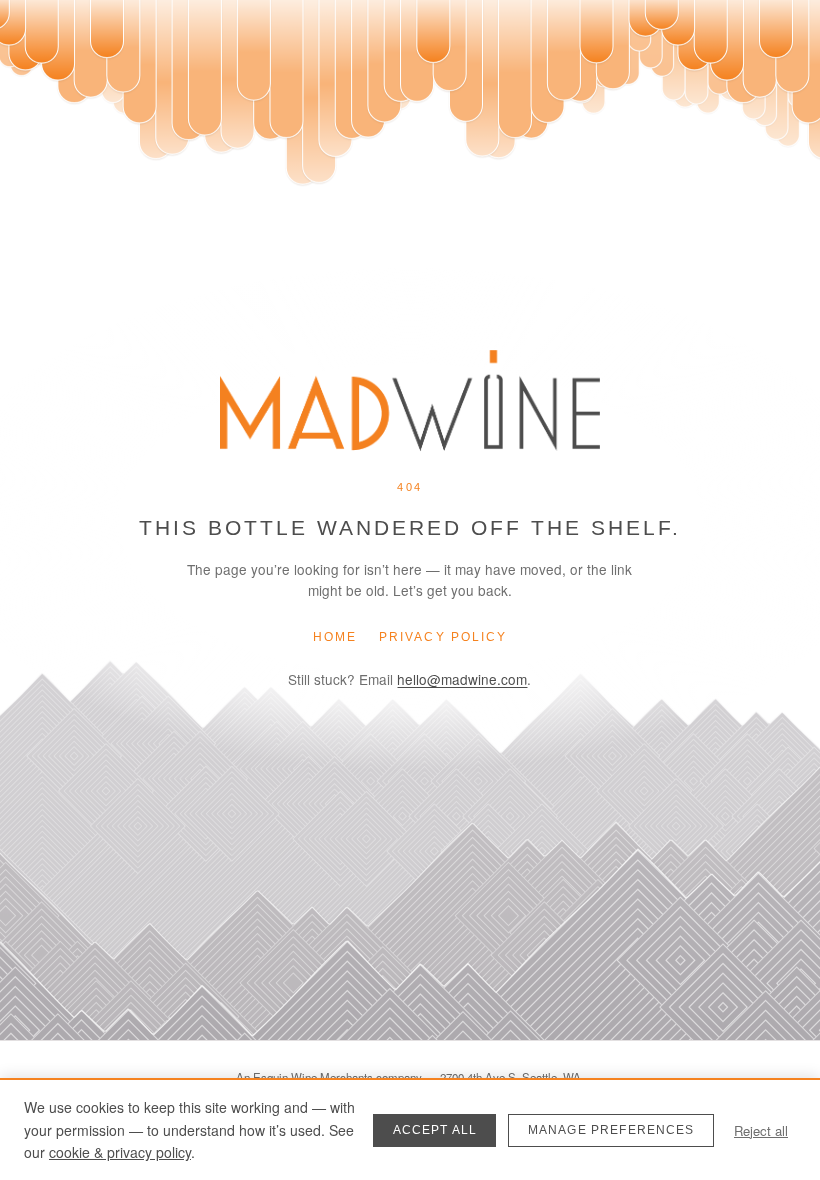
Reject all (761, 1130)
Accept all (435, 1130)
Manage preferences (611, 1130)
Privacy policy (443, 637)
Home (335, 637)
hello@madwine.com (462, 679)
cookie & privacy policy (120, 1152)
